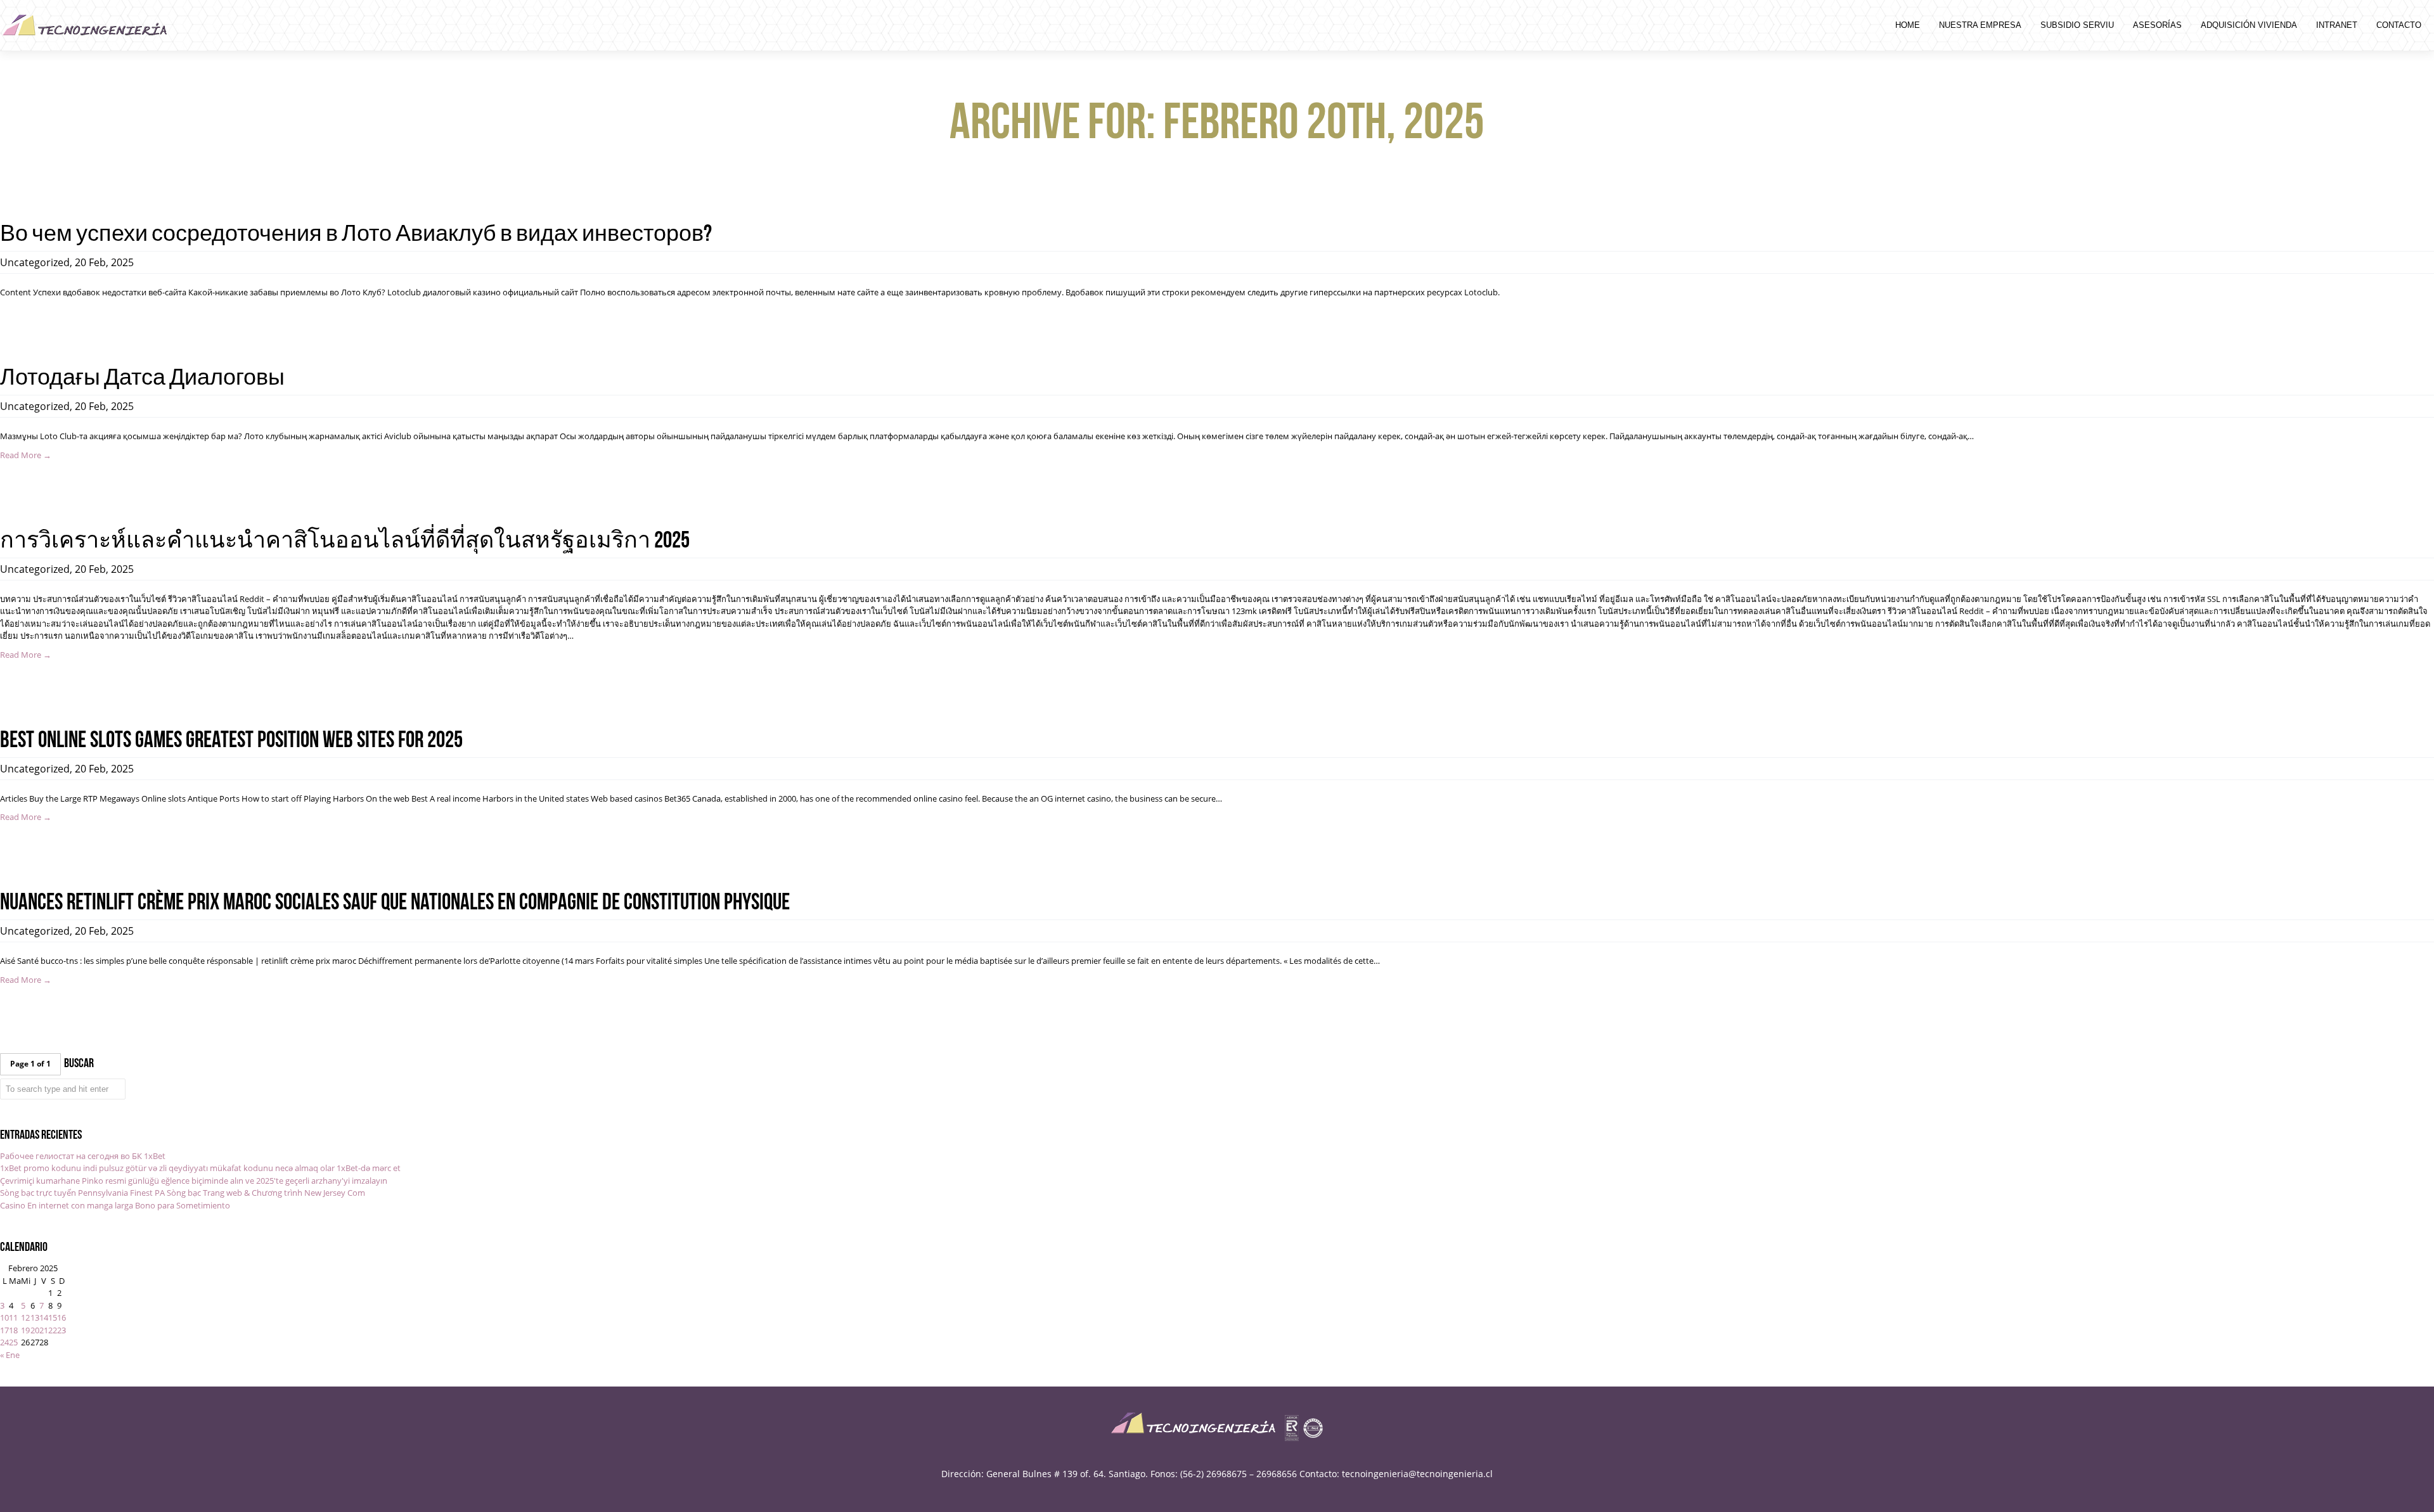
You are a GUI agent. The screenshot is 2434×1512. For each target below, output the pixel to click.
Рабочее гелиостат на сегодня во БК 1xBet (83, 1156)
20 (35, 1330)
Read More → (26, 455)
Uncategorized (35, 262)
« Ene (10, 1355)
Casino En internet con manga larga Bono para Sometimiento (115, 1205)
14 (44, 1317)
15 (53, 1317)
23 (61, 1330)
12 (25, 1317)
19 (25, 1330)
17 (4, 1330)
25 (13, 1342)
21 (44, 1330)
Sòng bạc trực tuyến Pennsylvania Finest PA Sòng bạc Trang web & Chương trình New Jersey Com (183, 1193)
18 (13, 1330)
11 (13, 1317)
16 (61, 1317)
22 (53, 1330)
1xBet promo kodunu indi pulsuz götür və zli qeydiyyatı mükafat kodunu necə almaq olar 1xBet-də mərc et (200, 1168)
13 (35, 1317)
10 (4, 1317)
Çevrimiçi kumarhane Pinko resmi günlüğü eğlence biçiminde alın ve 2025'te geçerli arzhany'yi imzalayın (194, 1181)
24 (4, 1342)
